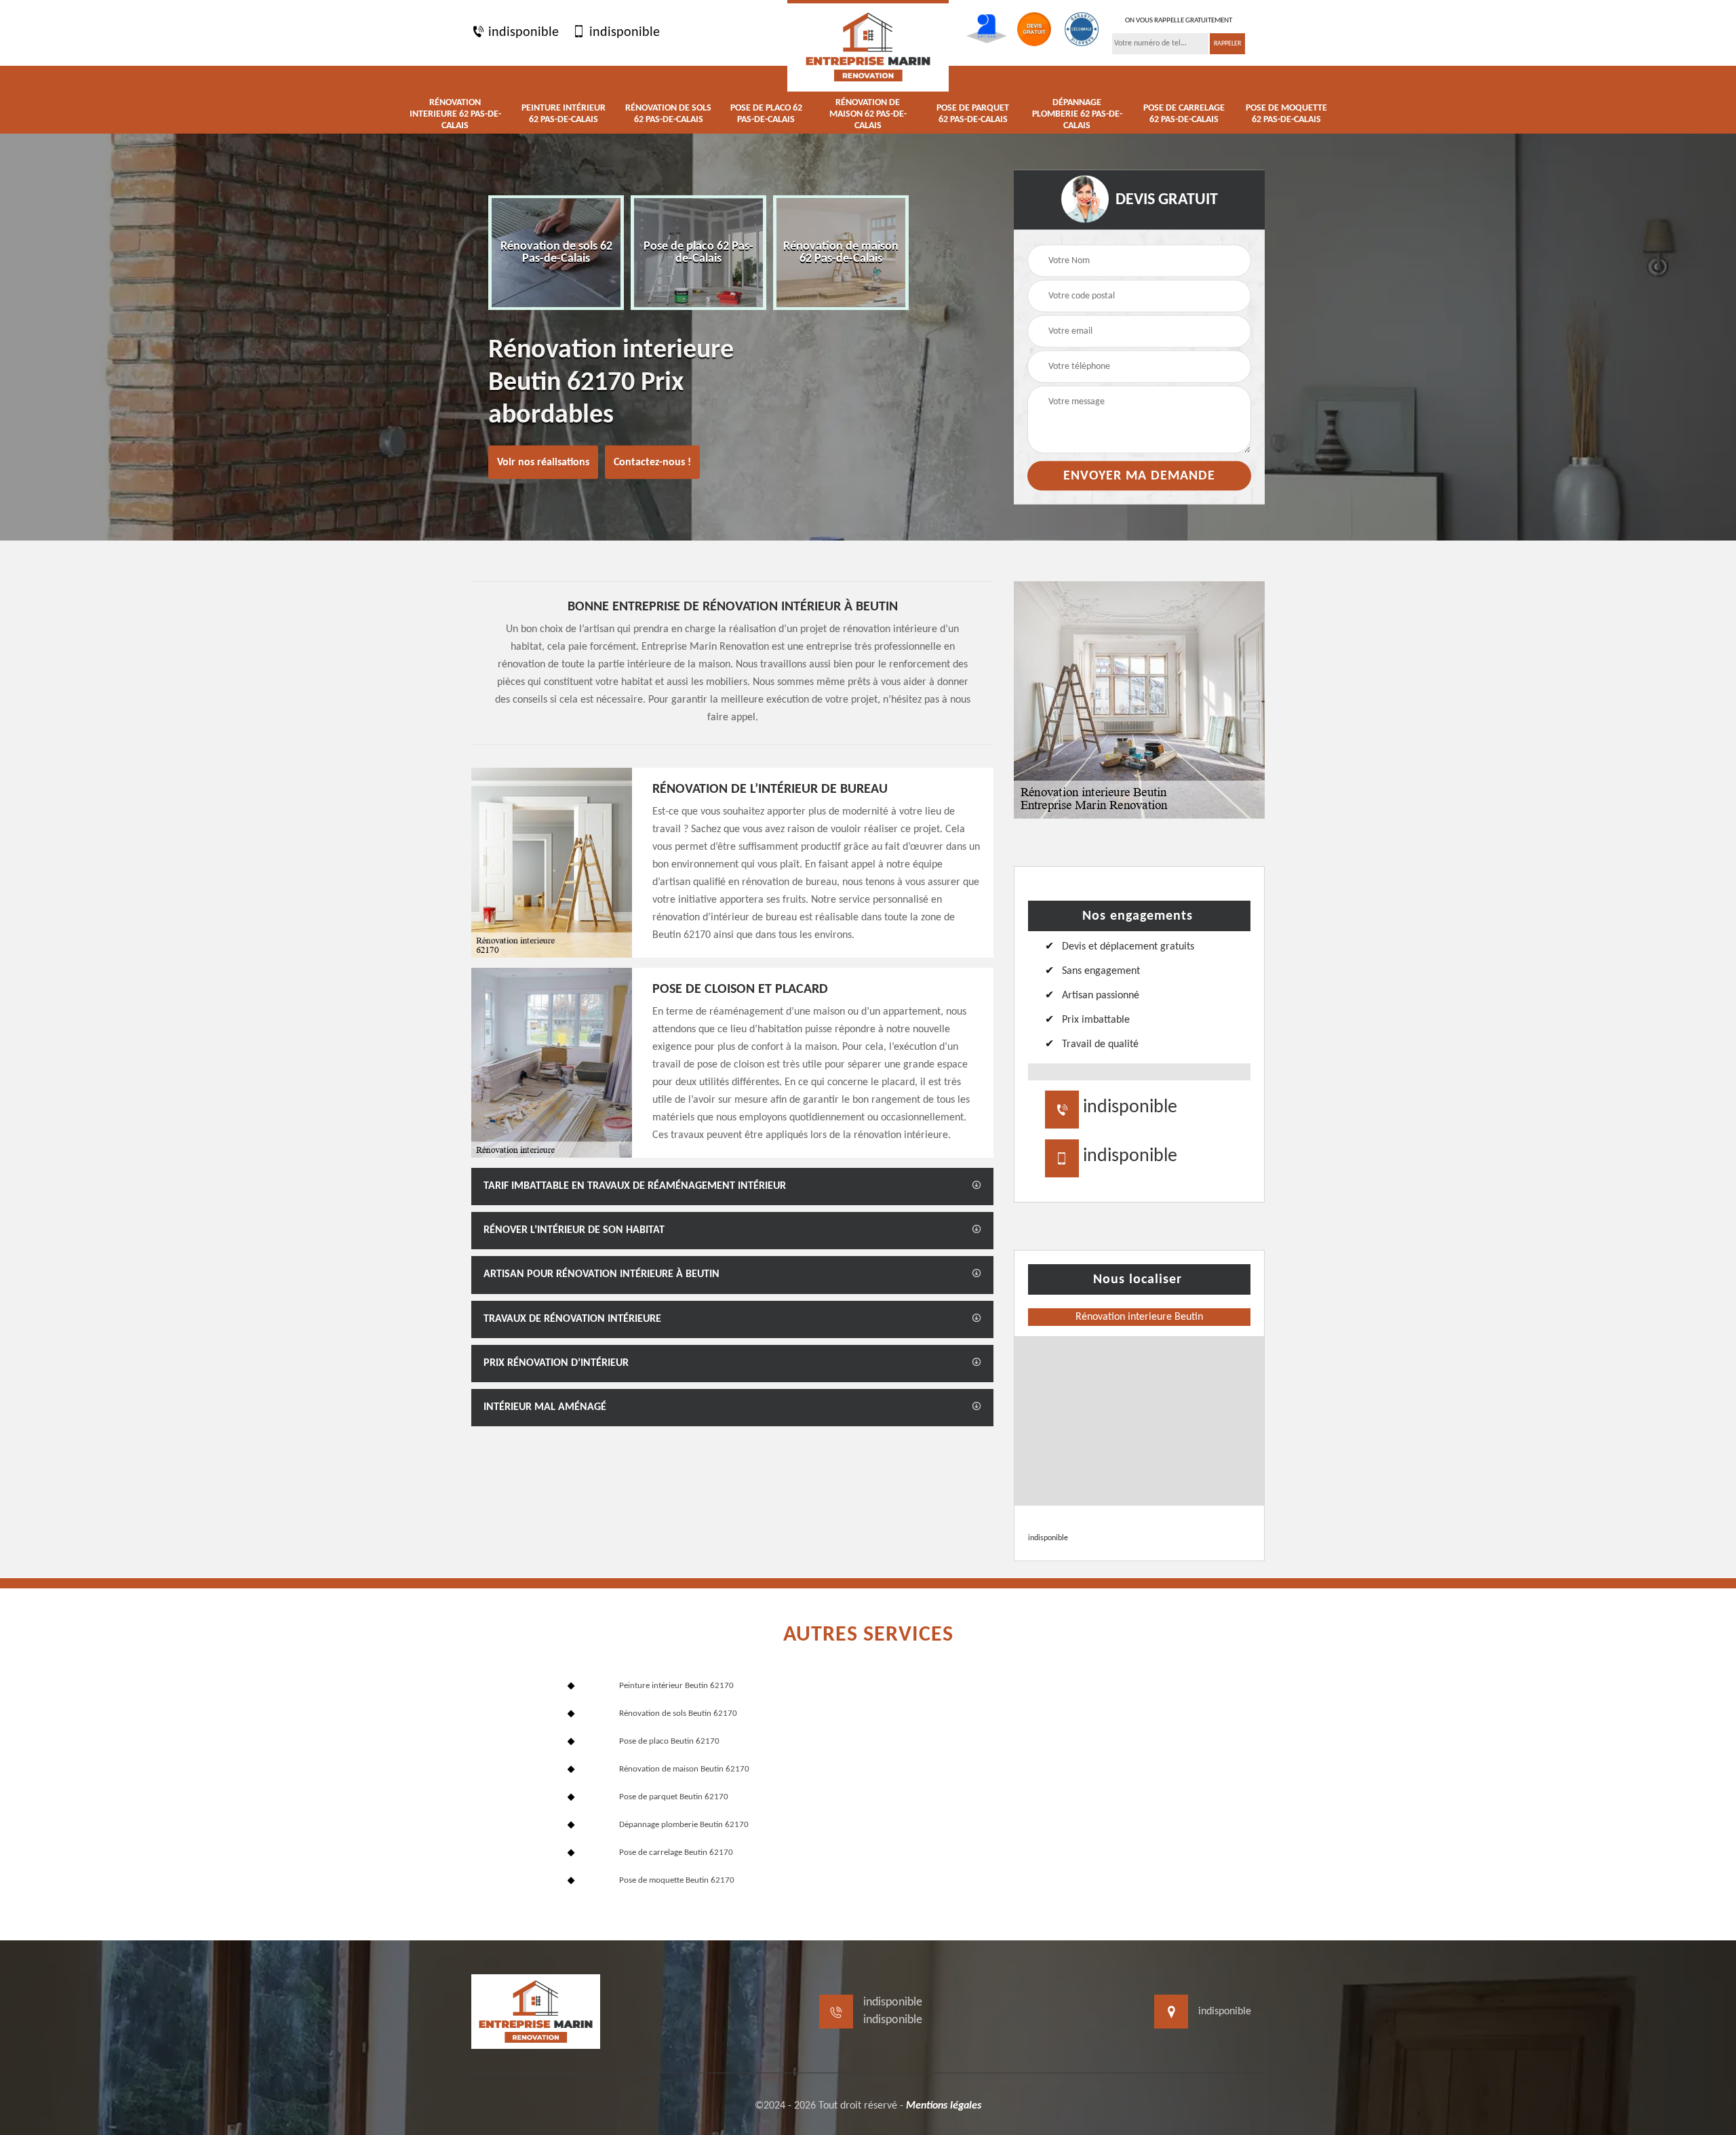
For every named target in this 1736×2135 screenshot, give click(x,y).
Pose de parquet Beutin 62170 (674, 1797)
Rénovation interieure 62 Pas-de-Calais (455, 114)
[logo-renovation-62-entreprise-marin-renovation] (868, 46)
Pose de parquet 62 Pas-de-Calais (973, 114)
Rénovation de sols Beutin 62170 (678, 1713)
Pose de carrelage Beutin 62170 (676, 1853)
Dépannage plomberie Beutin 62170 (684, 1825)
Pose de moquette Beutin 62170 (677, 1880)
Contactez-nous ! (652, 463)
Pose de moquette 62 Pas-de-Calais (1286, 114)
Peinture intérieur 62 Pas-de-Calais (564, 114)
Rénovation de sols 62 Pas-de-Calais (668, 114)
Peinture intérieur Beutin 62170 (676, 1686)
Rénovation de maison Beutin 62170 (684, 1769)
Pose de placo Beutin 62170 (669, 1741)
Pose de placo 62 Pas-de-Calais (766, 114)
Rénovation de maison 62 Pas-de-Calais (868, 114)
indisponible (522, 33)
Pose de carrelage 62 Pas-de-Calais (1184, 114)
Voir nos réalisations (543, 463)
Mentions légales (944, 2106)
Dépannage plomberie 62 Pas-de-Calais (1077, 114)
